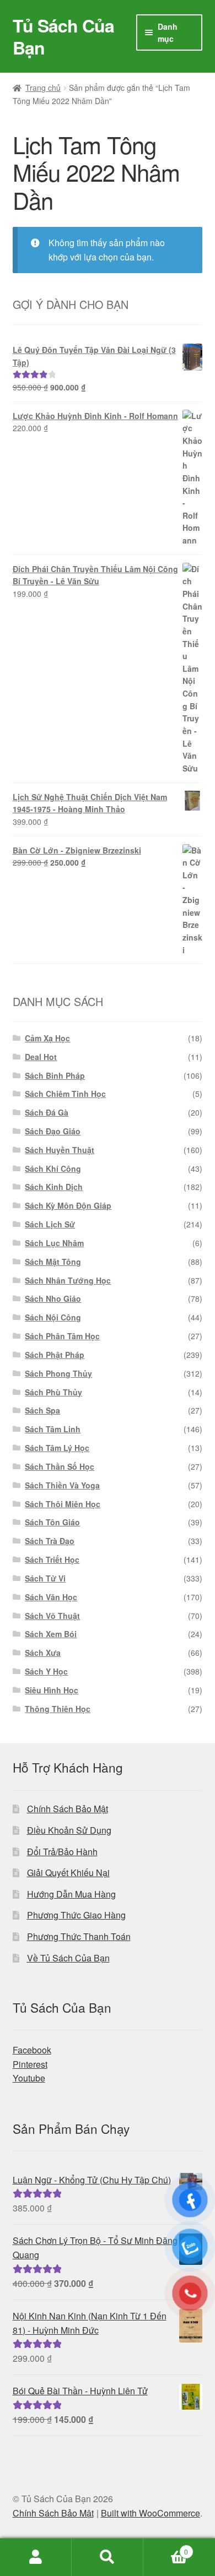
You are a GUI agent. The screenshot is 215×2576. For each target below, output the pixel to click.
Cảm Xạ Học (47, 1038)
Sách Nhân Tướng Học (68, 1280)
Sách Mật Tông (53, 1262)
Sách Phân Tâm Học (62, 1336)
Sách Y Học (46, 1671)
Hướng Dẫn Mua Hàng (71, 1894)
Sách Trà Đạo (50, 1541)
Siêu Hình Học (52, 1690)
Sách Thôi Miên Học (63, 1504)
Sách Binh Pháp (55, 1075)
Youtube (29, 2078)
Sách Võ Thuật (52, 1616)
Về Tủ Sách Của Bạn (68, 1958)
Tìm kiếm (108, 2557)
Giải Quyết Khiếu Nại (68, 1873)
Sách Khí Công (53, 1169)
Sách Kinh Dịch (54, 1187)
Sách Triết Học (52, 1559)
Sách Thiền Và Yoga (62, 1485)
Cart (166, 2548)
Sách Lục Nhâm (54, 1243)
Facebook (32, 2050)
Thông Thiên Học (58, 1709)
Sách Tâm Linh (53, 1429)
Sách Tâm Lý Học (57, 1448)
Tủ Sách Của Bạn (63, 36)
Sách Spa (42, 1410)
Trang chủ (43, 88)
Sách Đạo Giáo (53, 1131)
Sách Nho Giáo (53, 1298)
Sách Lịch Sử (50, 1224)
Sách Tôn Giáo (52, 1522)
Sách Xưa (43, 1653)
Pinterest (30, 2064)
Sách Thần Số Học (60, 1466)
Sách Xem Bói (51, 1634)
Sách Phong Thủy (58, 1373)
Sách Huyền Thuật (60, 1150)
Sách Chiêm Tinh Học (65, 1094)
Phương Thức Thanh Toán (79, 1936)
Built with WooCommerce (150, 2513)
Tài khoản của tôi (36, 2557)
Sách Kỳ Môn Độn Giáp (68, 1205)
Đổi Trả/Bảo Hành (62, 1852)
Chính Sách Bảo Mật (68, 1809)
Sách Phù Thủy (53, 1392)
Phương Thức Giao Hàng (76, 1915)
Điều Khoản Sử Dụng (69, 1830)
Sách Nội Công (53, 1317)
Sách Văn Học (51, 1597)
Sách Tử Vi (45, 1578)
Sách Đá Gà (47, 1112)
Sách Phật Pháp (55, 1355)
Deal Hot (41, 1057)
